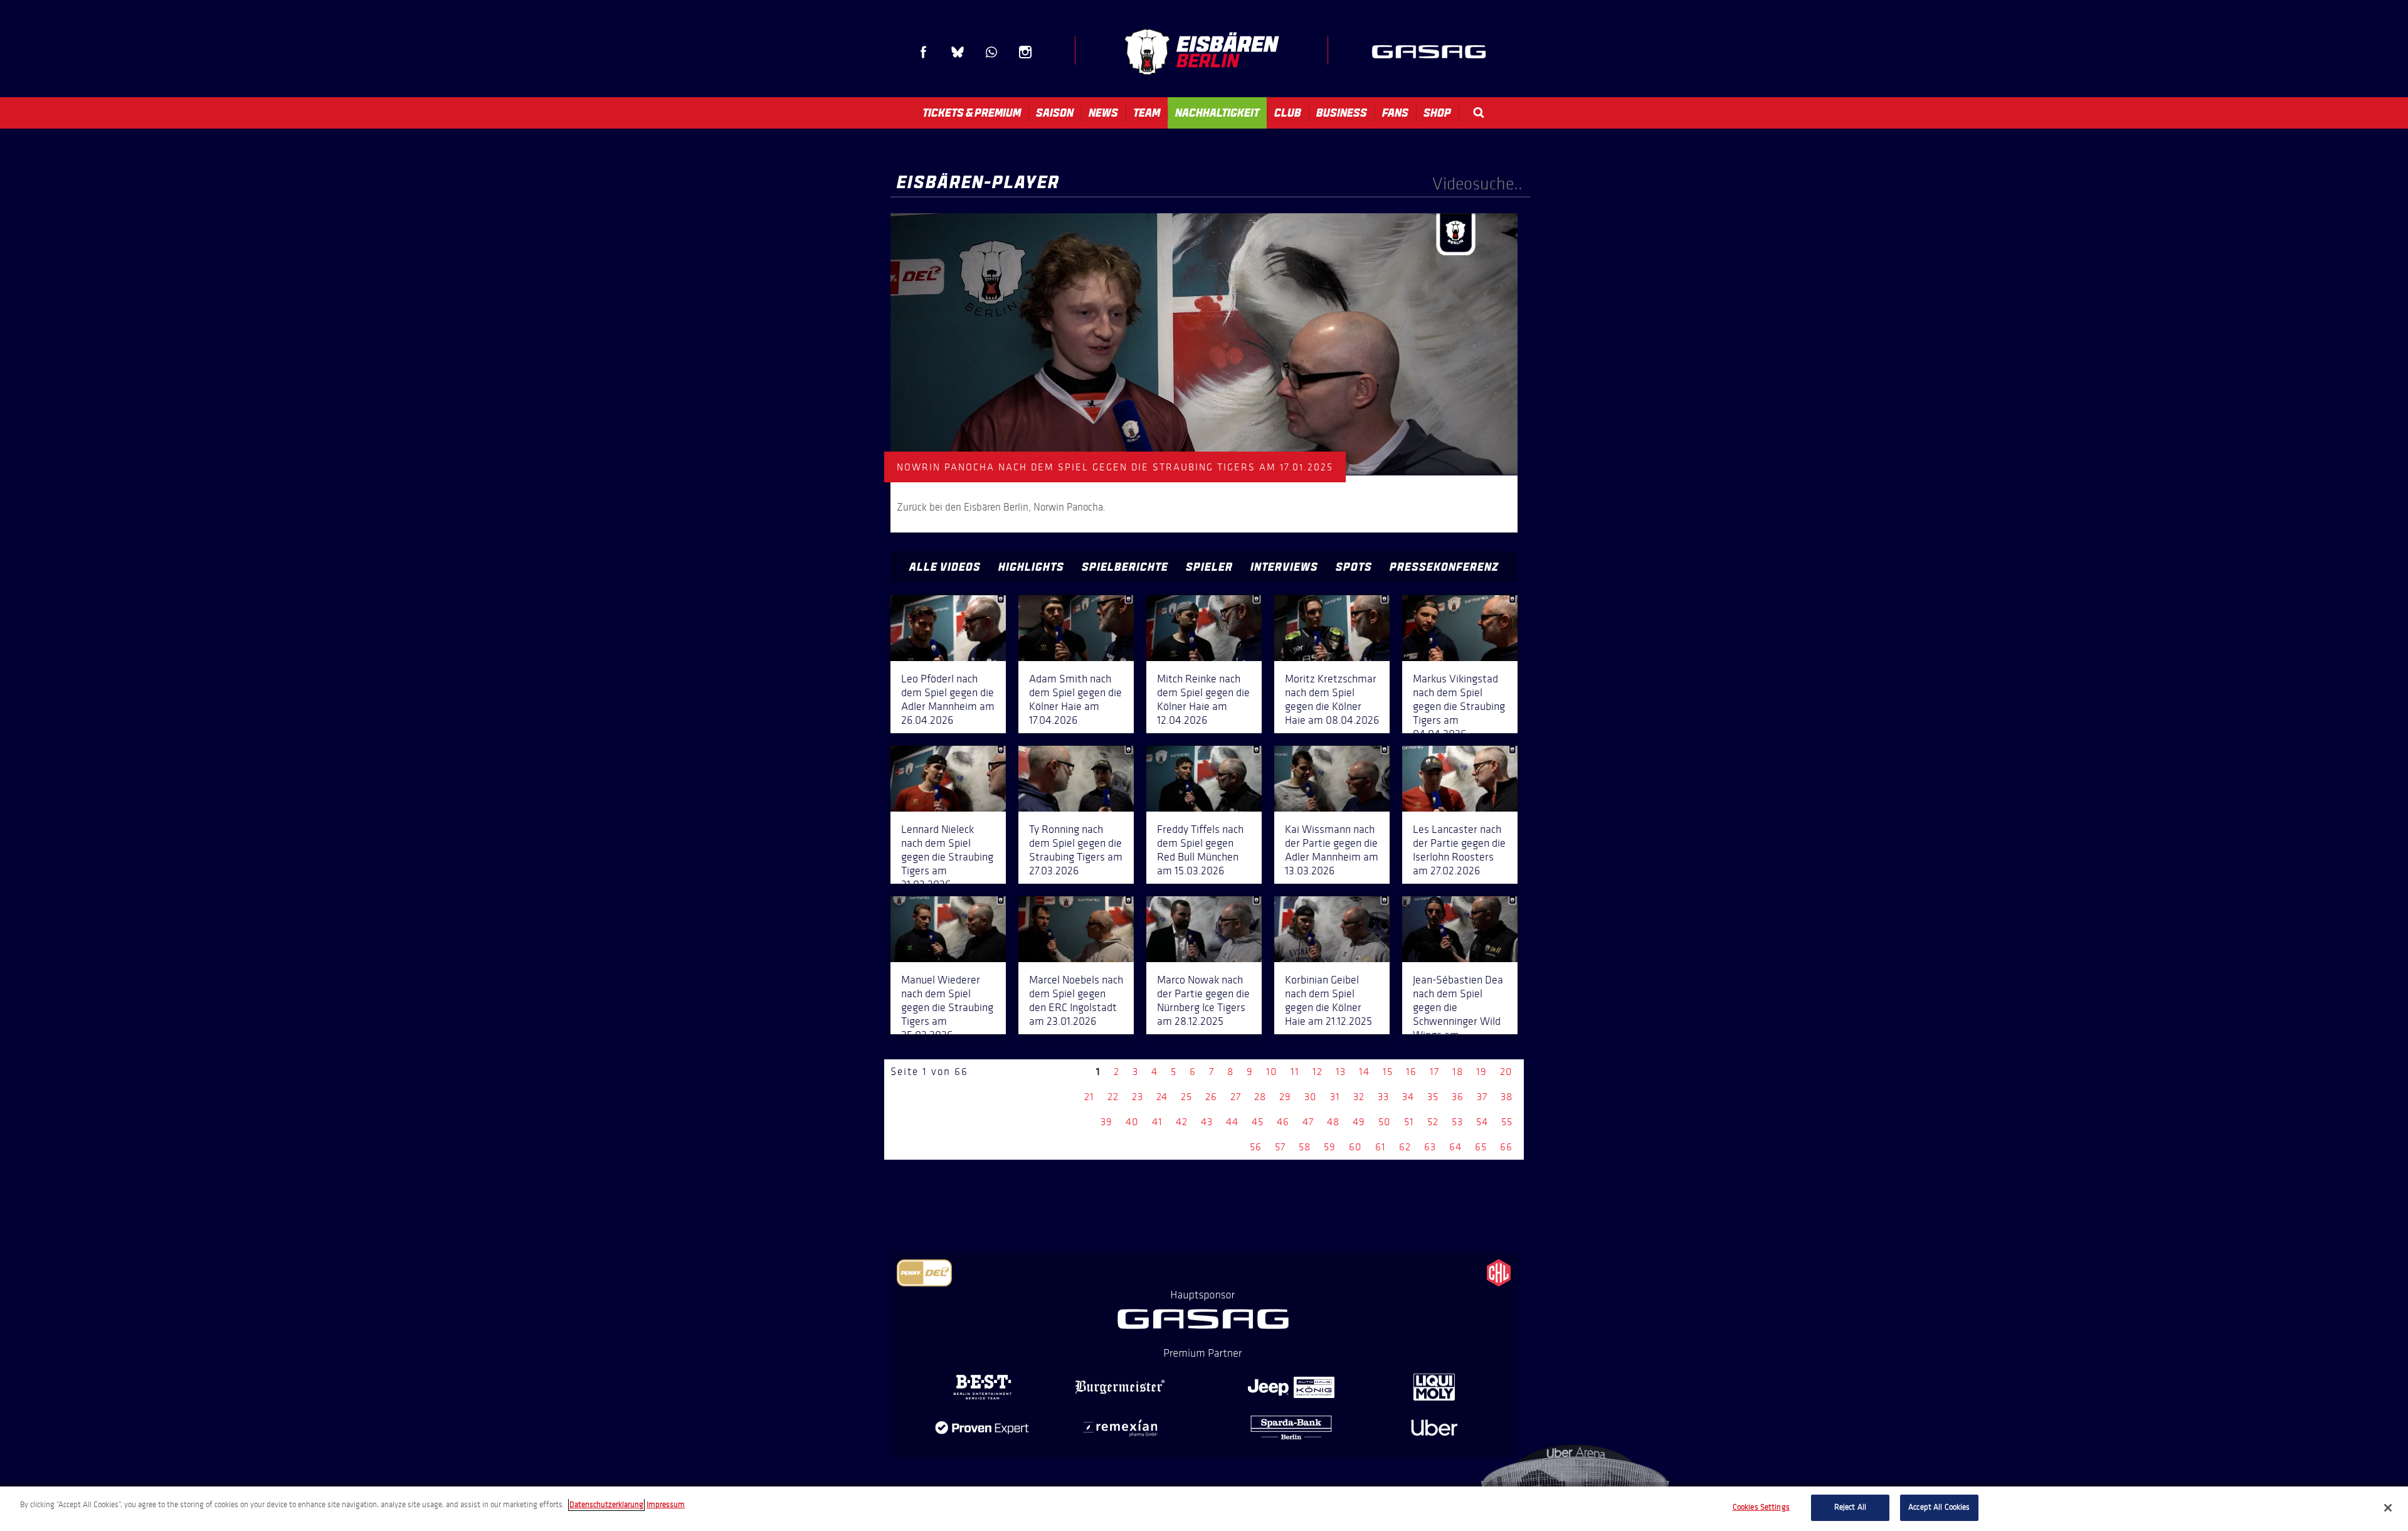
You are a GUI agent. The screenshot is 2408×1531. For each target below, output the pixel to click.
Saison (1055, 113)
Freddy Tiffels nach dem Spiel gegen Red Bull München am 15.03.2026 (1200, 850)
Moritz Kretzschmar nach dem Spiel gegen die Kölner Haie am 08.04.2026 (1332, 699)
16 (1411, 1072)
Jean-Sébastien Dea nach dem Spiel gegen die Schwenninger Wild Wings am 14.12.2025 (1458, 1014)
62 (1405, 1147)
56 (1256, 1147)
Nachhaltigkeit (1217, 113)
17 (1434, 1072)
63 (1430, 1147)
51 (1409, 1122)
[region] (1204, 1509)
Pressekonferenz (1444, 567)
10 (1272, 1072)
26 (1211, 1097)
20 (1506, 1072)
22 (1113, 1097)
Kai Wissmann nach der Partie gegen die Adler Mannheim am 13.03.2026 (1332, 850)
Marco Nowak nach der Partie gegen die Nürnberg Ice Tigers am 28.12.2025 (1203, 1000)
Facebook (924, 52)
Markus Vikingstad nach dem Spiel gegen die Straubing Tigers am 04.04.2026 (1459, 706)
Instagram (1025, 52)
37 (1482, 1097)
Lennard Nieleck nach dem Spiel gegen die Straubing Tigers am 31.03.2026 (947, 857)
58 (1305, 1147)
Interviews (1284, 567)
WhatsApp (991, 52)
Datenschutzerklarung (606, 1505)
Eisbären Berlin (1201, 52)
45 (1258, 1122)
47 (1308, 1122)
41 (1157, 1122)
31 (1335, 1097)
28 (1260, 1097)
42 (1182, 1122)
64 (1455, 1147)
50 (1385, 1122)
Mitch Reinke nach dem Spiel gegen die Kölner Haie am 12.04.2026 (1203, 699)
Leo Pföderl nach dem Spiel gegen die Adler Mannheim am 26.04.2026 (948, 699)
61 (1381, 1147)
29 (1285, 1097)
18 (1458, 1072)
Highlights (1031, 567)
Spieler (1209, 567)
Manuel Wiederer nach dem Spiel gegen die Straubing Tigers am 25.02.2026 (947, 1007)
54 (1482, 1122)
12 (1318, 1072)
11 (1295, 1072)
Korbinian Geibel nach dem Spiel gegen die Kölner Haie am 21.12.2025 (1328, 1000)
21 (1089, 1097)
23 (1138, 1097)
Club (1288, 113)
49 (1359, 1122)
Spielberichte (1125, 567)
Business (1342, 113)
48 (1333, 1122)
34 (1408, 1097)
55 (1507, 1122)
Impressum (666, 1505)
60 (1355, 1147)
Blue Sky (958, 52)
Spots (1354, 567)
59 (1330, 1147)
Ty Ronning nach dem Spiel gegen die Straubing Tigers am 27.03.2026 (1076, 850)
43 (1207, 1122)
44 (1232, 1122)
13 (1341, 1072)
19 (1481, 1072)
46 (1283, 1122)
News (1103, 113)
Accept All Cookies (1939, 1507)
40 (1132, 1122)
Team (1147, 113)
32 (1359, 1097)
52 (1433, 1122)
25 (1186, 1097)
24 (1162, 1097)
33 (1383, 1097)
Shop (1437, 113)
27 (1236, 1097)
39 (1106, 1122)
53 (1457, 1122)
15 (1388, 1072)
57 (1280, 1147)
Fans (1395, 113)
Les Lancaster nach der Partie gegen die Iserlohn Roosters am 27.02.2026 (1459, 850)
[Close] (2388, 1508)
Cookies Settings (1761, 1507)
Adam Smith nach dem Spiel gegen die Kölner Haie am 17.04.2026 (1075, 699)
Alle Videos (945, 567)
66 (1506, 1147)
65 (1481, 1147)
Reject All (1850, 1507)
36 (1458, 1097)
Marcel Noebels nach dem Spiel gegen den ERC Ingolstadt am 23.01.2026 (1076, 1000)
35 (1433, 1097)
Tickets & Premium (972, 113)
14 (1364, 1072)
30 (1311, 1097)
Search (1479, 113)
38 (1507, 1097)
